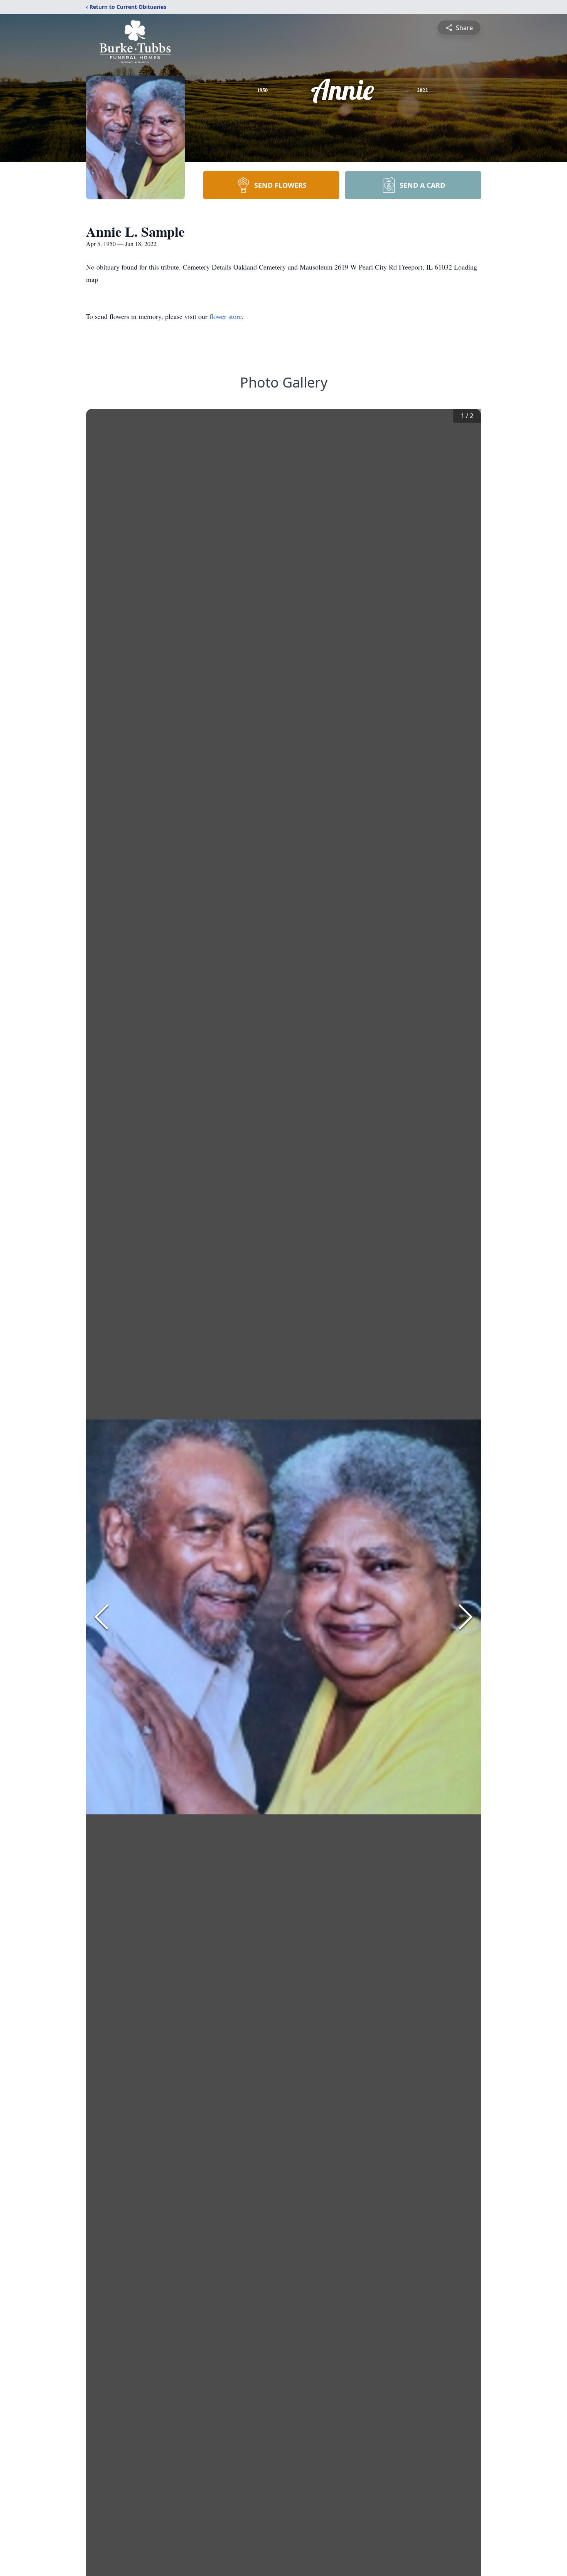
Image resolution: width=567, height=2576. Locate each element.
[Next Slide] (466, 1617)
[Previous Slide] (101, 1617)
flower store (226, 316)
